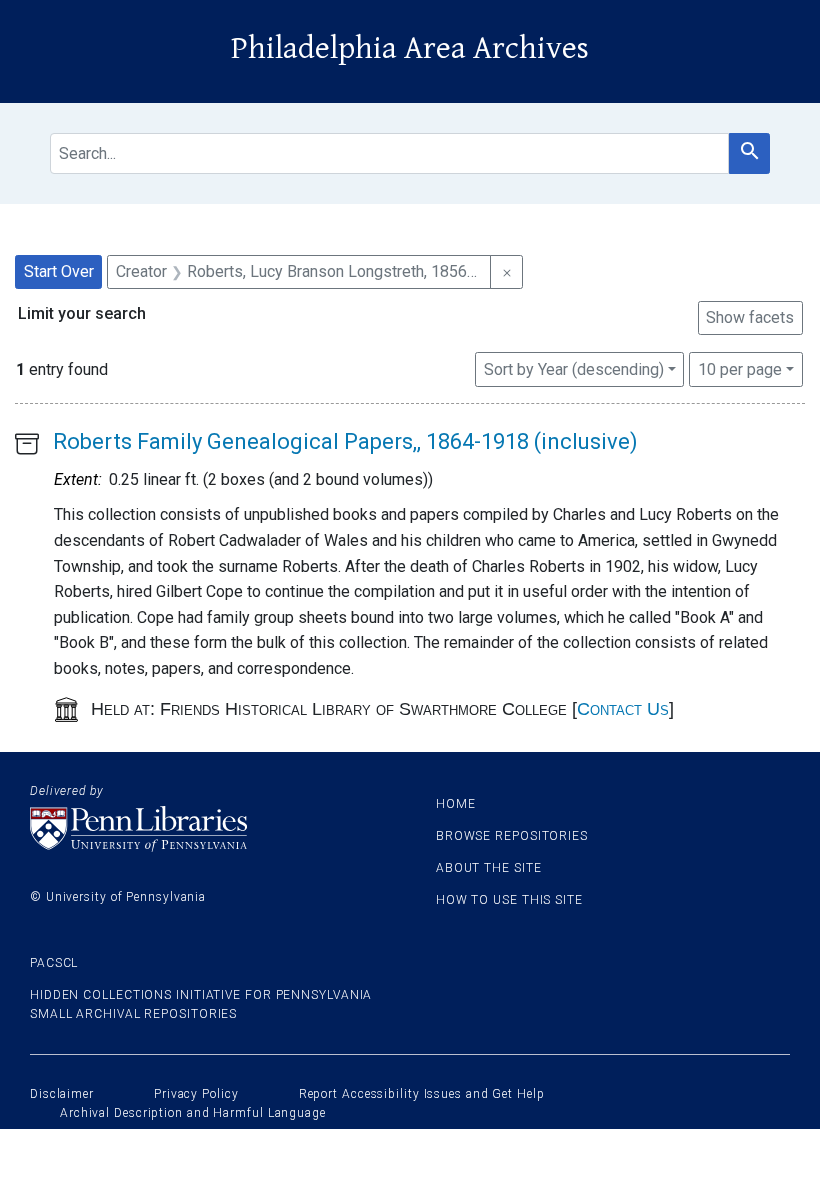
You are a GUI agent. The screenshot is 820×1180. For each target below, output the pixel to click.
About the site (489, 868)
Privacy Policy (196, 1094)
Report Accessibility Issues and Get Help (422, 1094)
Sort (574, 369)
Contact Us (623, 709)
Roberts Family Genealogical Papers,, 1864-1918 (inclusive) (345, 441)
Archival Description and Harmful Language (193, 1113)
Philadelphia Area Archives (410, 48)
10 (740, 369)
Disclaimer (62, 1094)
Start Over (59, 271)
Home (456, 804)
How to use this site (509, 900)
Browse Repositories (512, 836)
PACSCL (54, 963)
